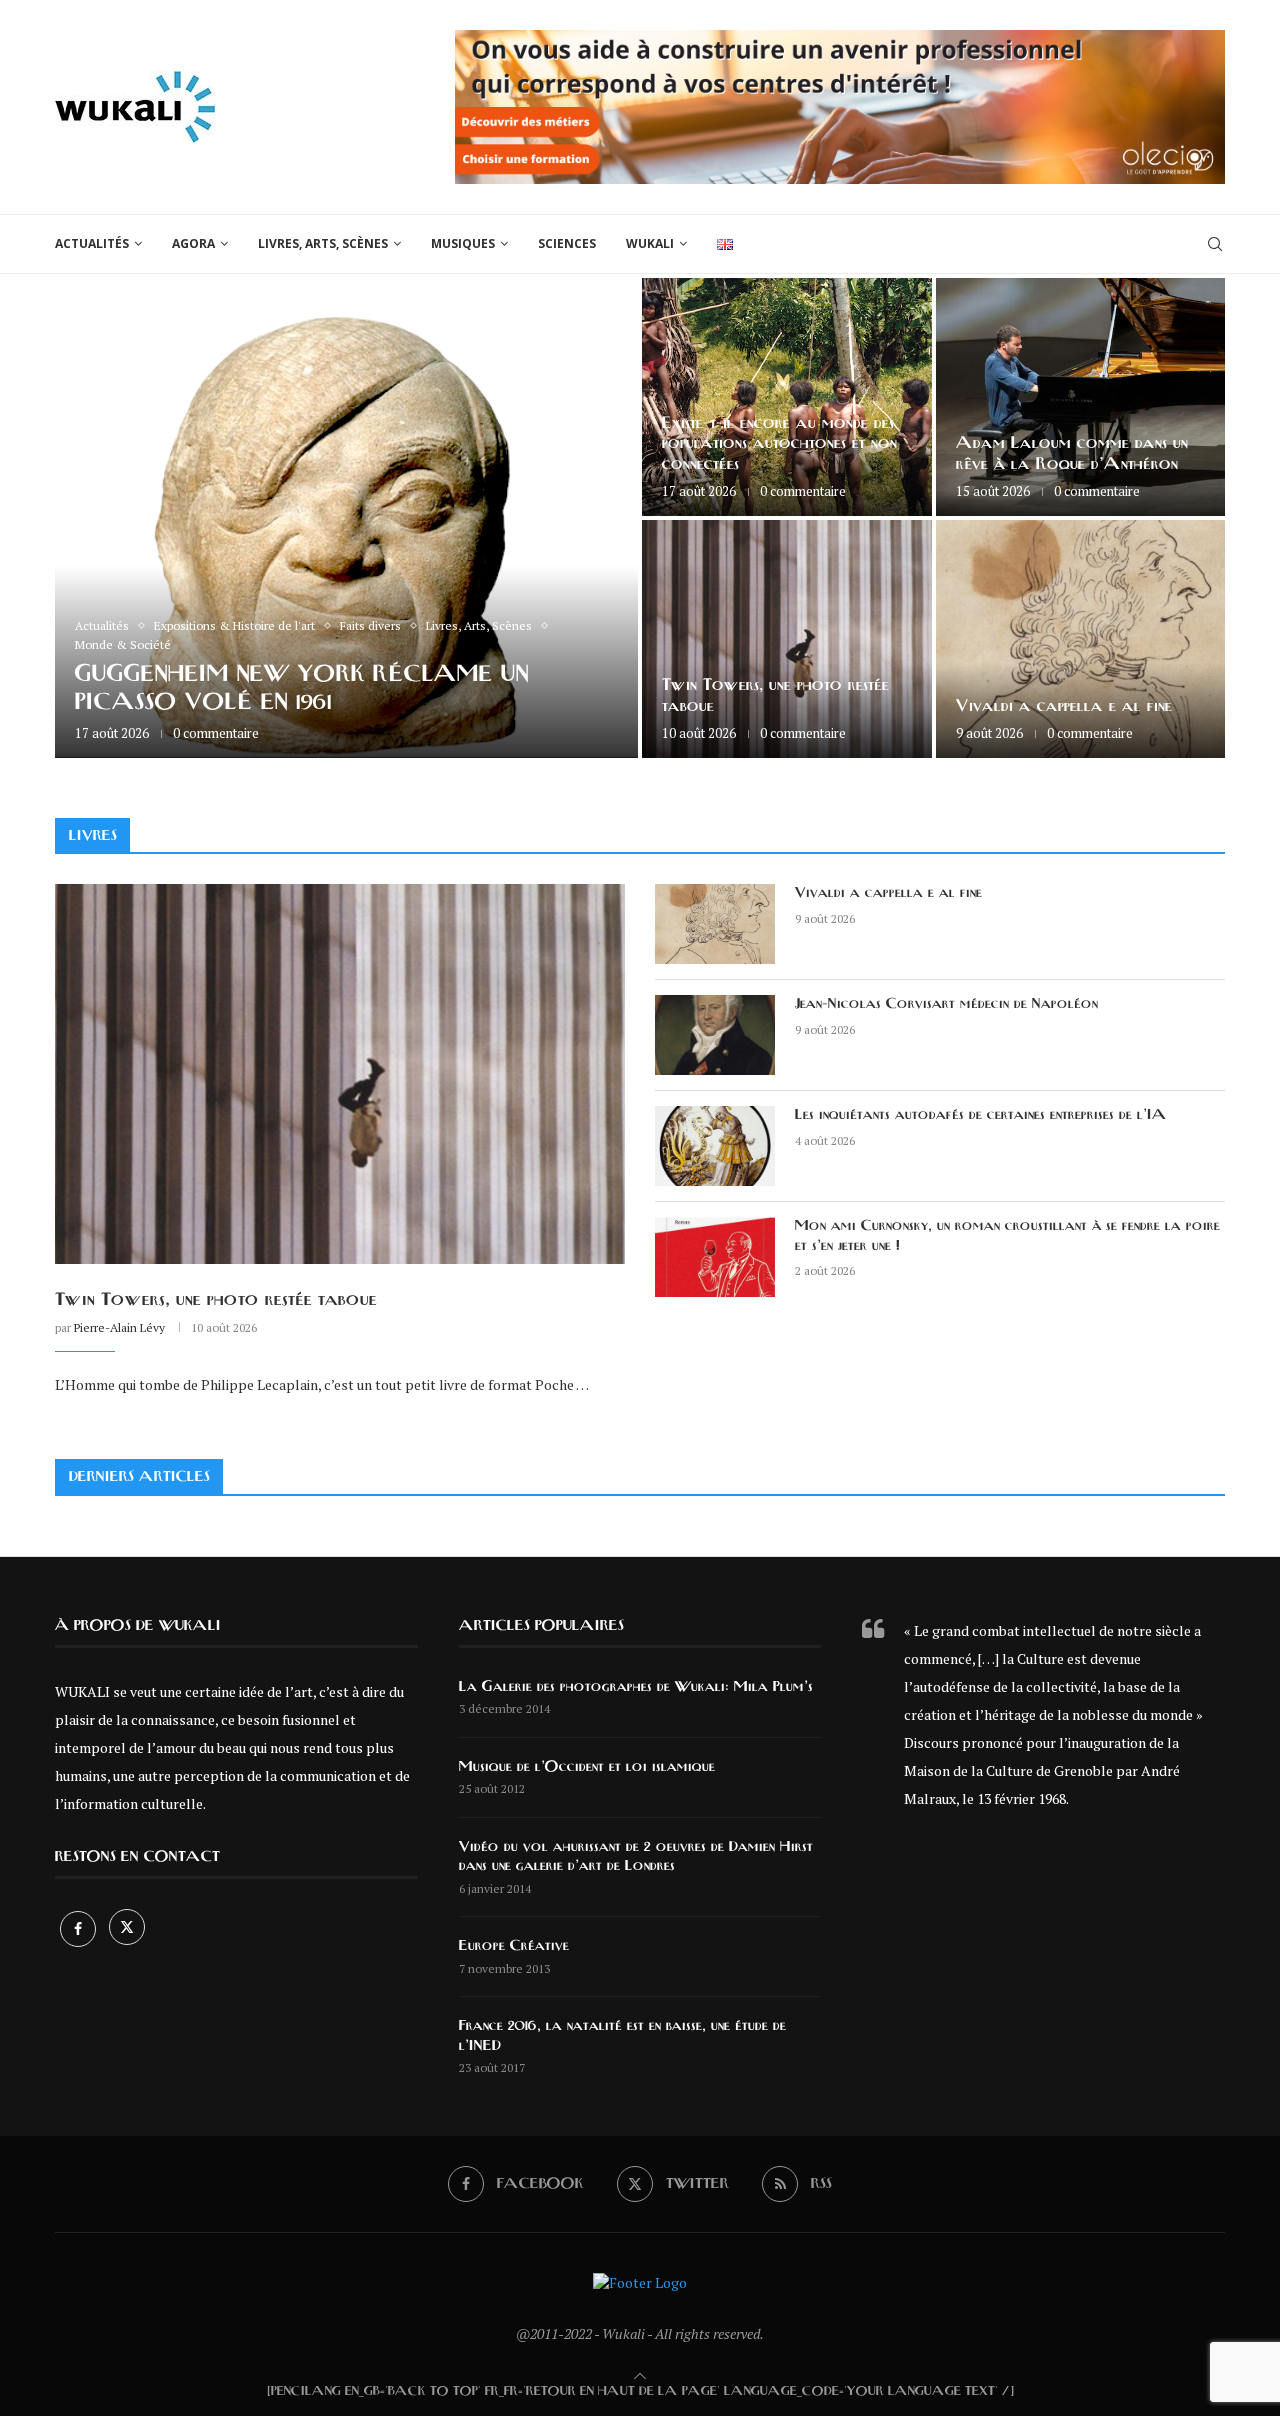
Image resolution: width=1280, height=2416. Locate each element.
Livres (93, 836)
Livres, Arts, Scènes (323, 243)
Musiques (463, 243)
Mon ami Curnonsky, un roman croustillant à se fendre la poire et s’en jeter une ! (1007, 1236)
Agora (193, 243)
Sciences (567, 243)
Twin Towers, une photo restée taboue (216, 1300)
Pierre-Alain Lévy (119, 1327)
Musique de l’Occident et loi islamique (587, 1767)
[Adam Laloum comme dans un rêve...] (1081, 397)
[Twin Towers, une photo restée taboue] (787, 639)
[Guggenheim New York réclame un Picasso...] (346, 518)
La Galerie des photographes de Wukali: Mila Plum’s (636, 1687)
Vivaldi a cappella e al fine (1064, 706)
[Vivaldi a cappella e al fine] (1081, 639)
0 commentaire (216, 733)
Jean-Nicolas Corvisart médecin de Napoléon (946, 1004)
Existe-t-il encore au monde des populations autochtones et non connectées (779, 444)
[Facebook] (79, 1928)
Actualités (92, 243)
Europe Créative (514, 1946)
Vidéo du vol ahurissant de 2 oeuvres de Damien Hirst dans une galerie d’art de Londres (636, 1857)
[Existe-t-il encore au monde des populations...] (787, 397)
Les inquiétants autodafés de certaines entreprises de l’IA (981, 1115)
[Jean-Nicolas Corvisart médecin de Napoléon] (715, 1035)
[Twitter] (127, 1928)
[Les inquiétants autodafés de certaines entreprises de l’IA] (715, 1146)
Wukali (650, 243)
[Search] (1215, 244)
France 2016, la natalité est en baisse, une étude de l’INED (622, 2036)
